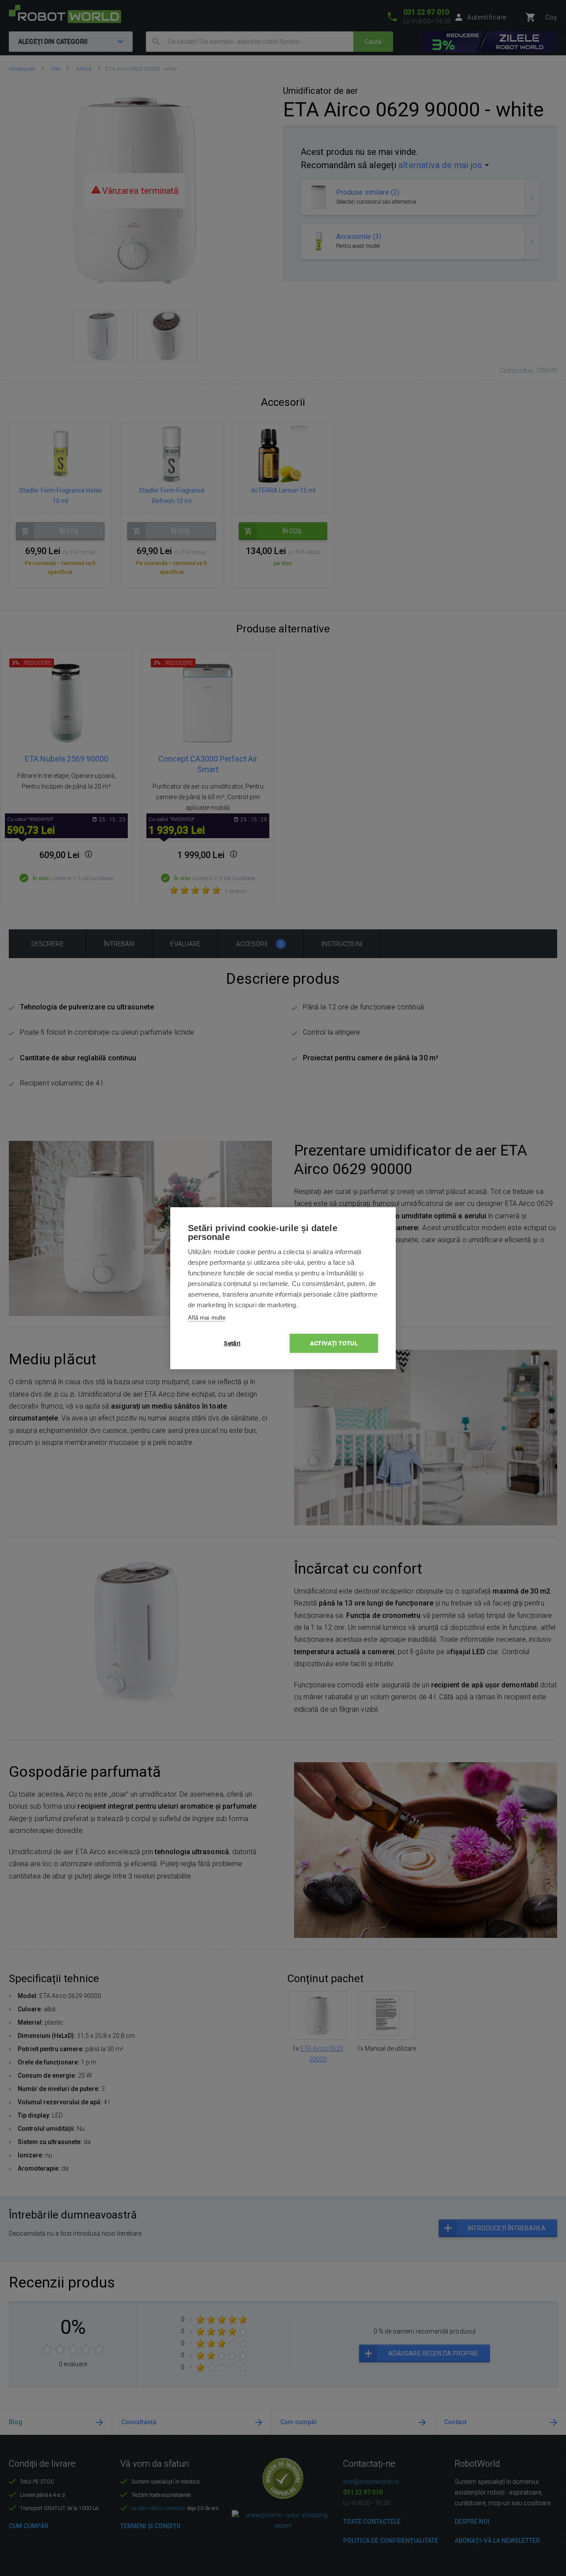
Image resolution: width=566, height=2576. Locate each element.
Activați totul (334, 1343)
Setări (232, 1343)
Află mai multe (207, 1318)
